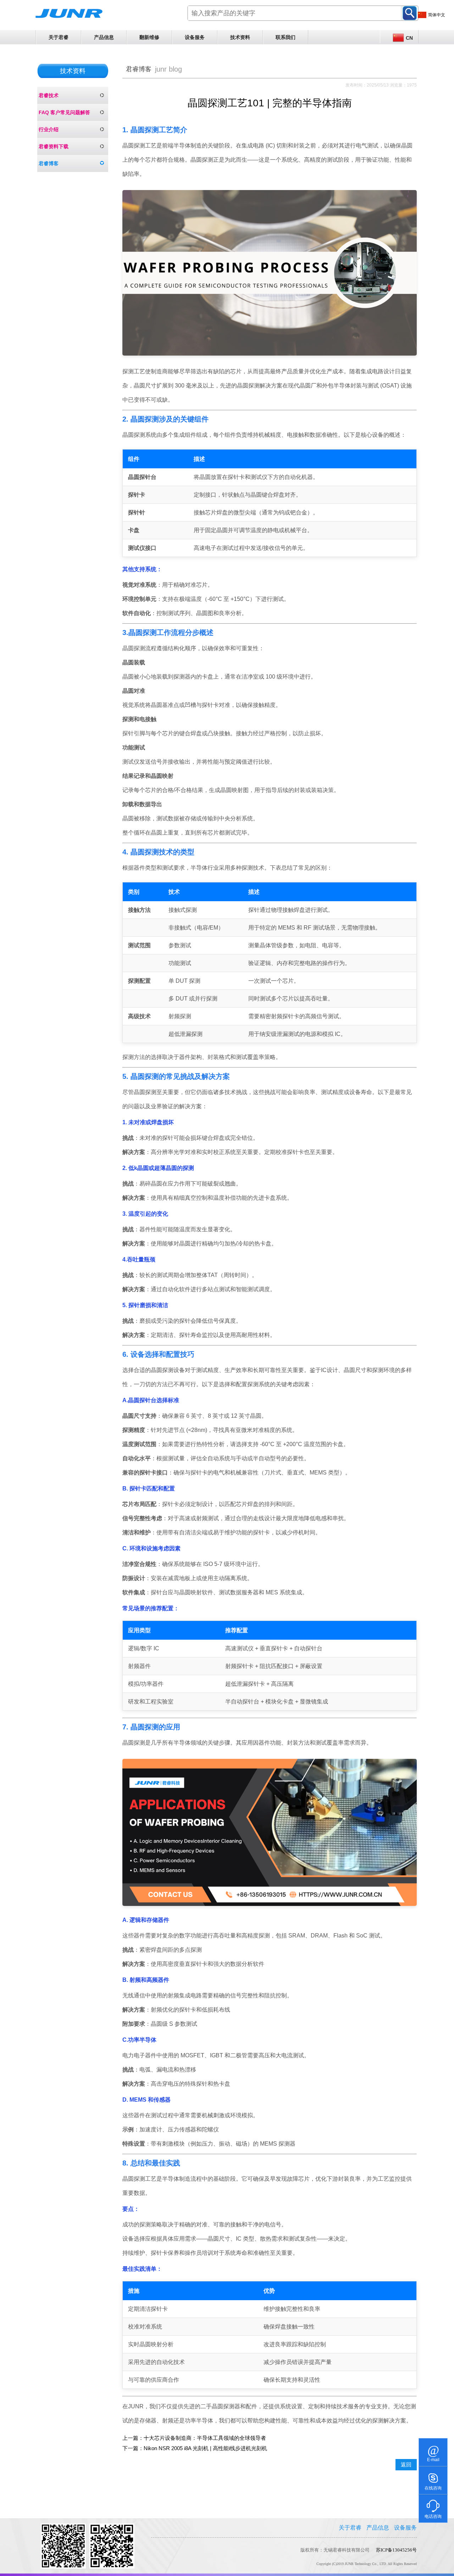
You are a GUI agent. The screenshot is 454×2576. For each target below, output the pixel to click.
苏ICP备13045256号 (396, 2550)
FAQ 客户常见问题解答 (64, 112)
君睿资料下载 (54, 146)
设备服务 (195, 37)
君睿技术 (49, 95)
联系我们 (286, 37)
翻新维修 (149, 37)
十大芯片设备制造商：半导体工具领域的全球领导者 (205, 2438)
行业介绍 (49, 129)
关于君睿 (59, 37)
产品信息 (104, 37)
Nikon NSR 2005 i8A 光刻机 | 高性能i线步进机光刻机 (205, 2448)
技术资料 (240, 37)
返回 (406, 2465)
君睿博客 (49, 163)
